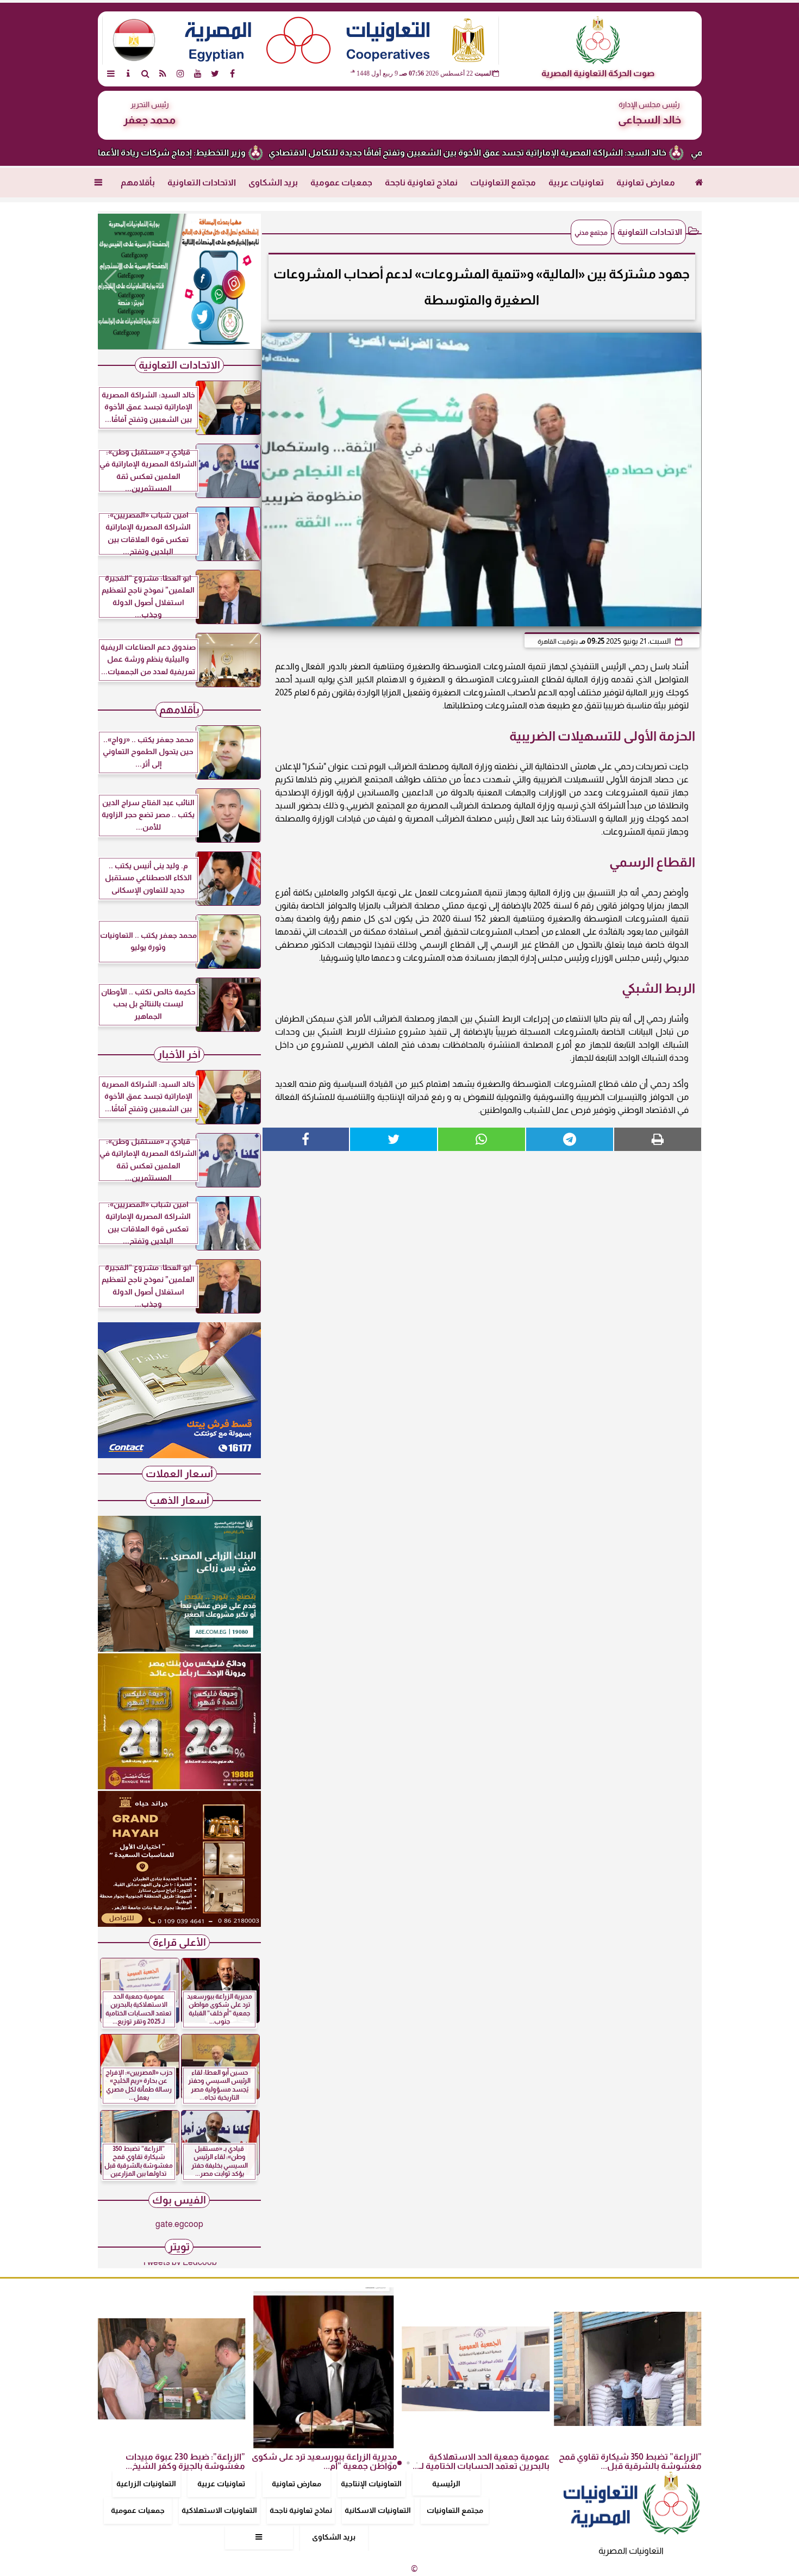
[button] (111, 282)
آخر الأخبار (179, 1054)
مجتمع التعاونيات (503, 182)
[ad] (179, 282)
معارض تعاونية (646, 182)
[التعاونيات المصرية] (179, 1455)
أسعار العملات (179, 1474)
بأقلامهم (138, 182)
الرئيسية (446, 2484)
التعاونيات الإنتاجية (371, 2484)
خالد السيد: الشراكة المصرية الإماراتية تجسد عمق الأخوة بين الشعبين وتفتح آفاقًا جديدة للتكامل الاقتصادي (544, 153)
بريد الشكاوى (273, 182)
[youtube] (198, 73)
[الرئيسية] (699, 183)
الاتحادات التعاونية (202, 182)
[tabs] (111, 73)
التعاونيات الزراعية (146, 2484)
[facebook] (233, 73)
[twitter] (215, 73)
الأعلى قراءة (179, 1942)
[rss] (163, 73)
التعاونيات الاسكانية (378, 2510)
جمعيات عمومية (341, 182)
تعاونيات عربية (576, 182)
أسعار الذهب (179, 1500)
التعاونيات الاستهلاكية (219, 2510)
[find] (146, 73)
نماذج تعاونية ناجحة (421, 182)
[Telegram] (570, 1139)
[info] (128, 73)
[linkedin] (180, 73)
